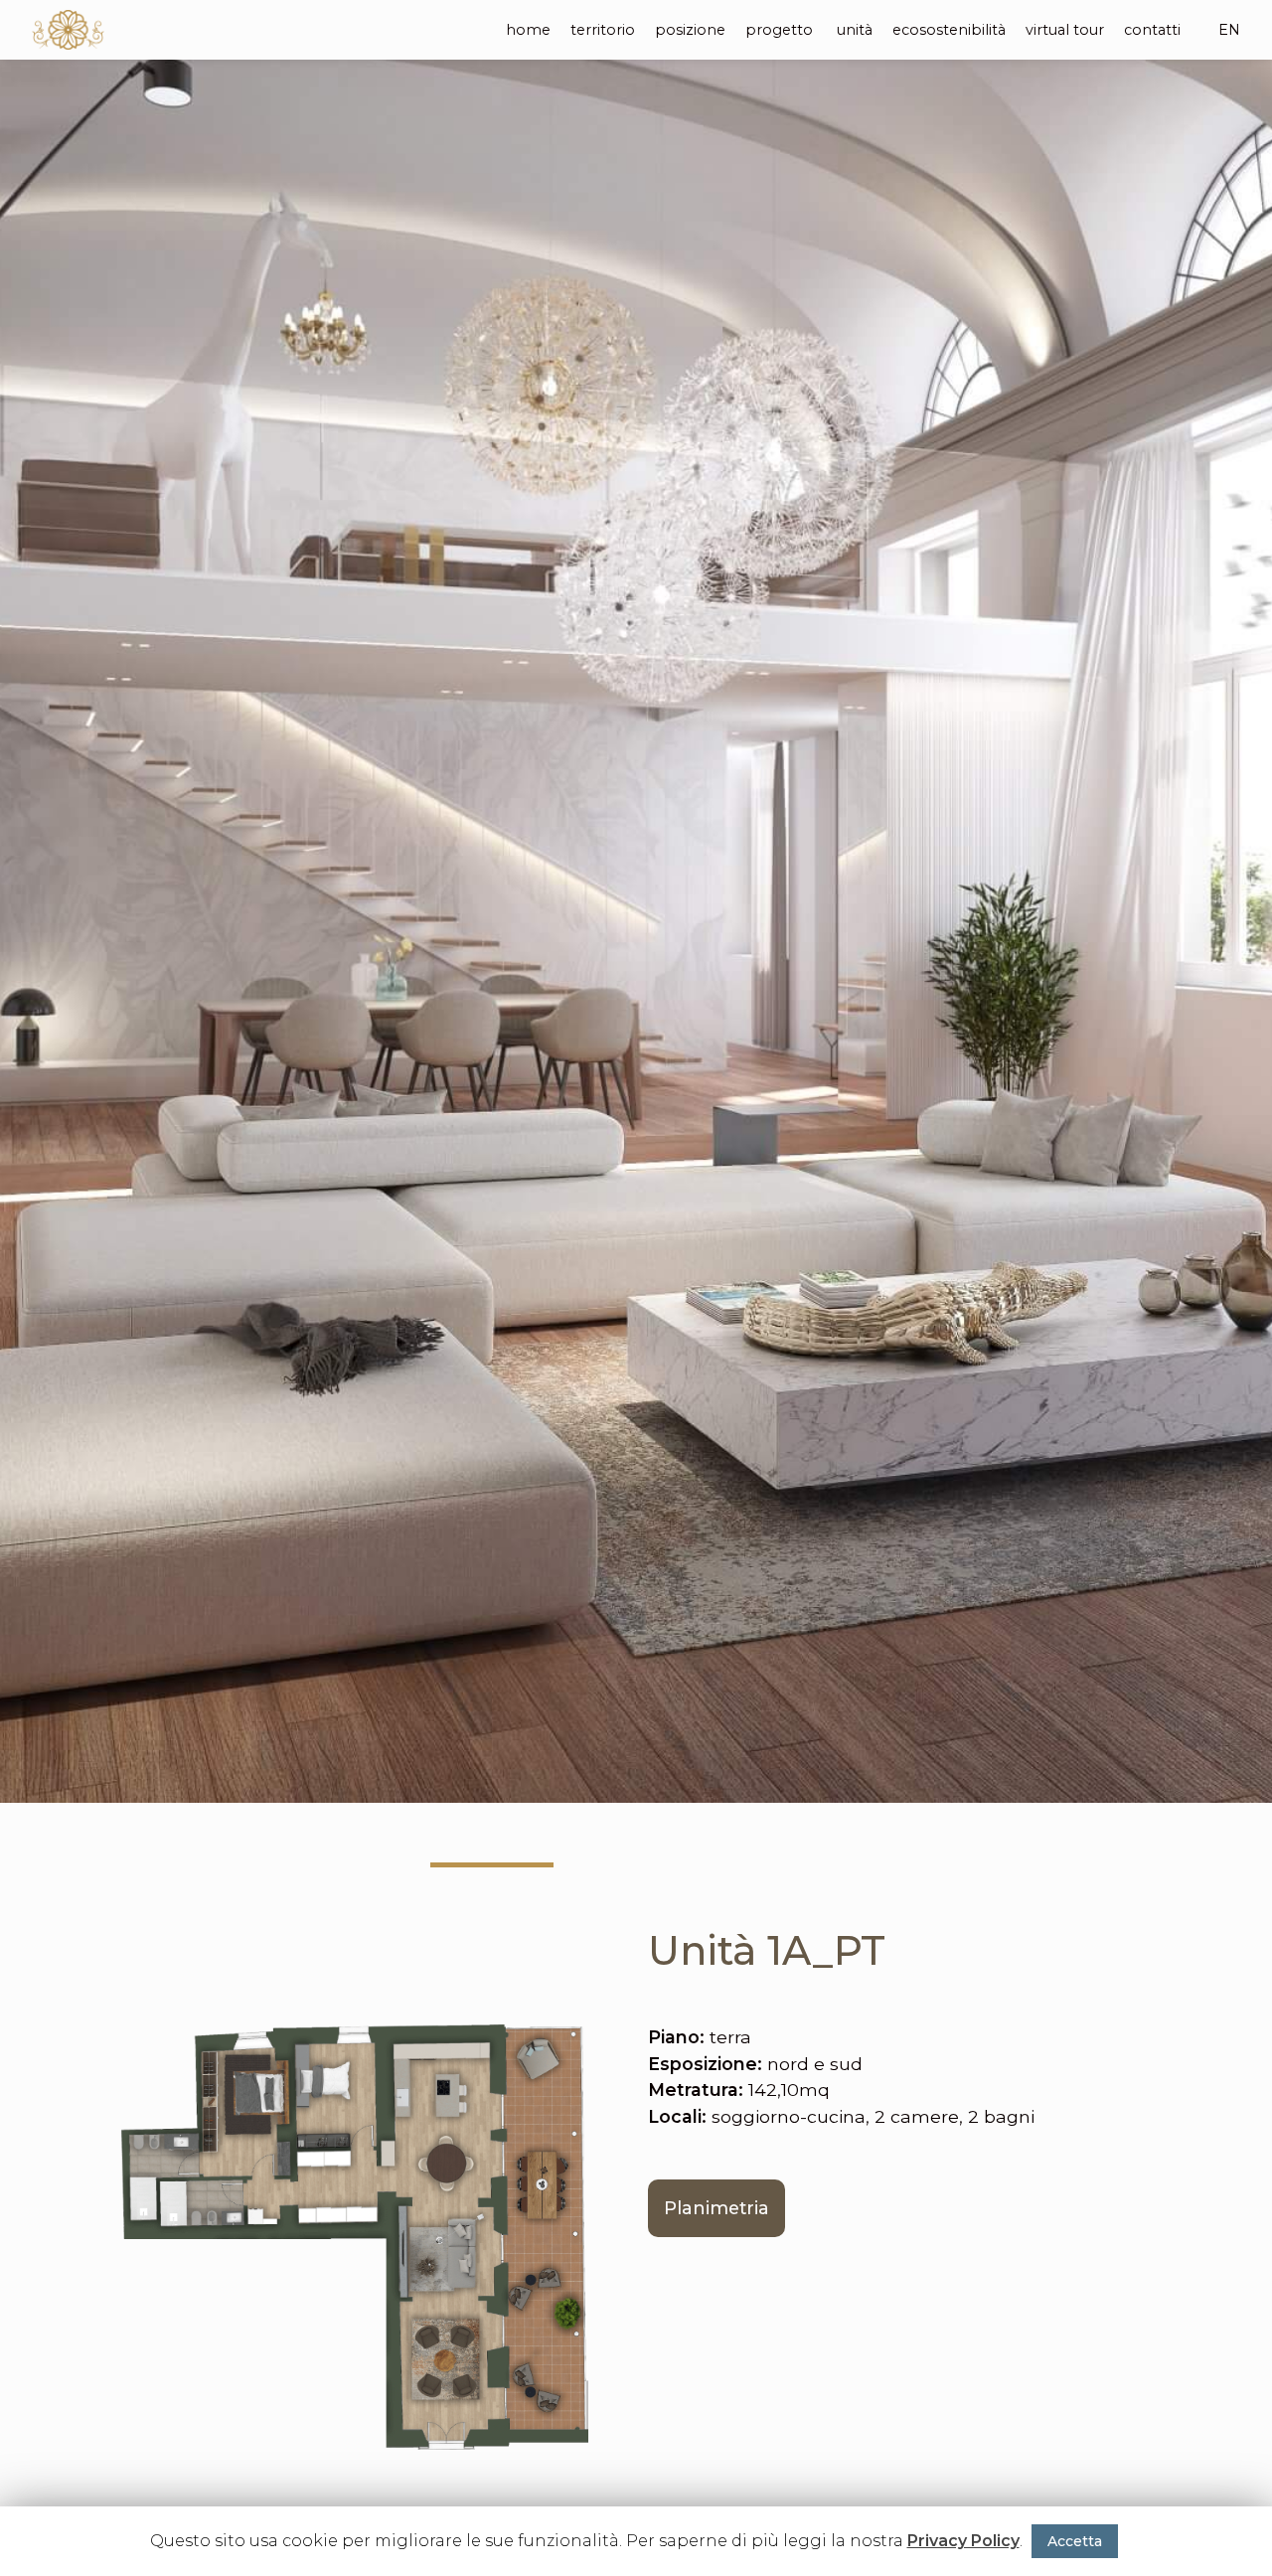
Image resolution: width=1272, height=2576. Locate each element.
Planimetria (716, 2208)
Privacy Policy (963, 2541)
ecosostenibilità (949, 30)
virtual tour (1065, 30)
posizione (690, 30)
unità (855, 30)
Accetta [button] (1075, 2541)
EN (1229, 30)
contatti (1152, 30)
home (528, 30)
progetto (779, 30)
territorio (603, 30)
